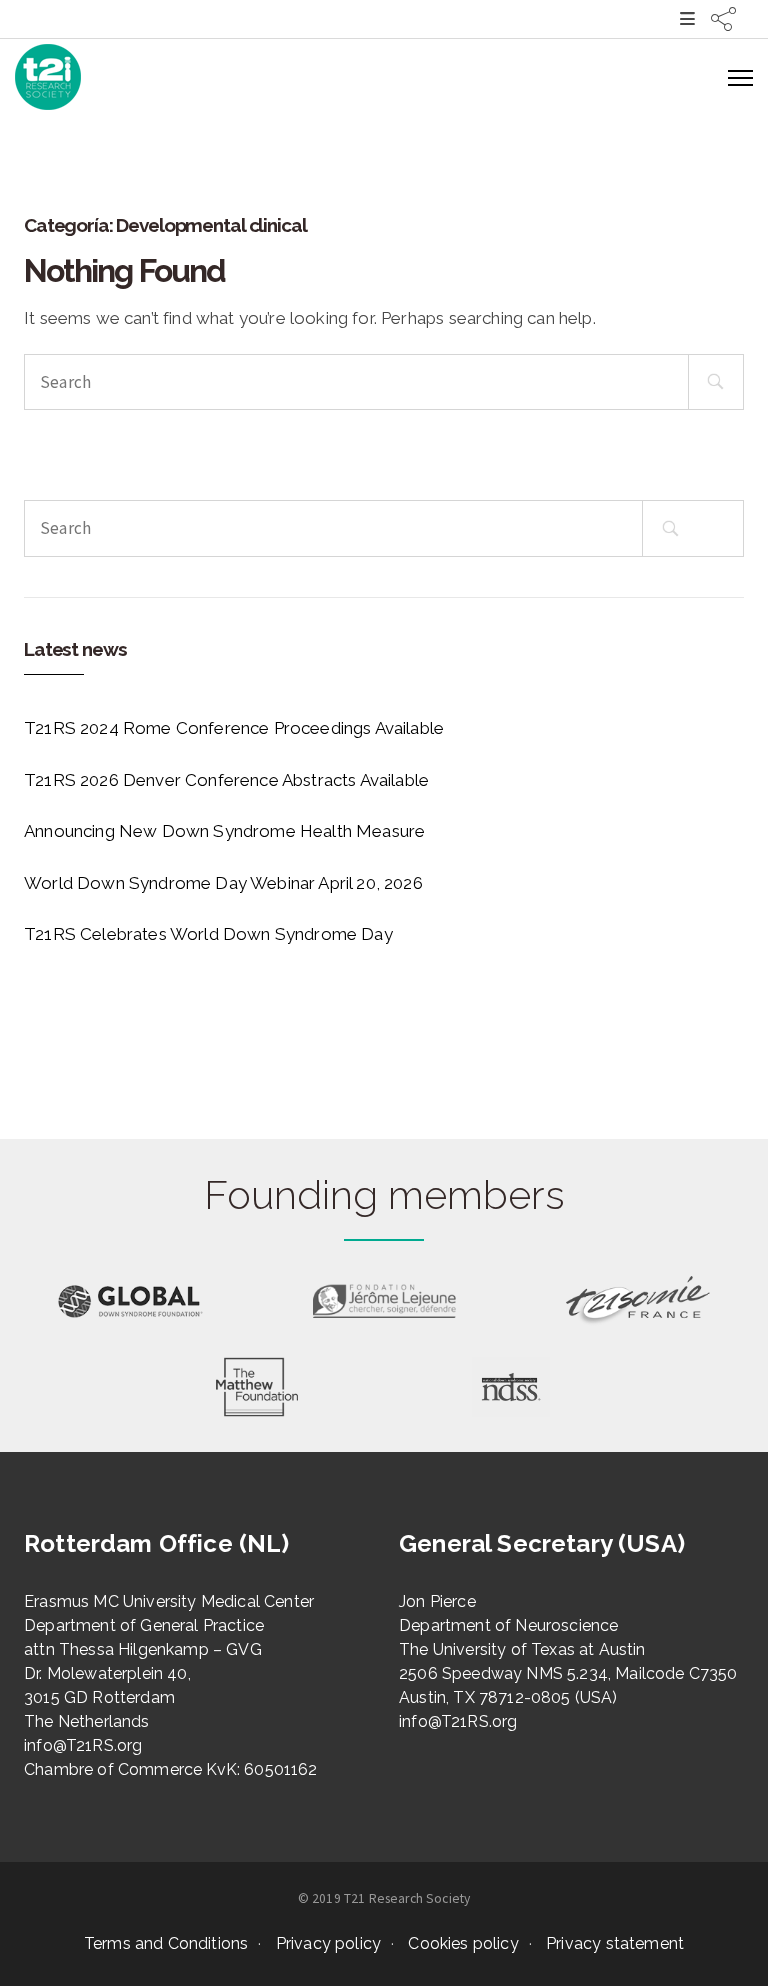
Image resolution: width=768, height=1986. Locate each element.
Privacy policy (328, 1943)
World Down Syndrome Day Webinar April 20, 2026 (223, 883)
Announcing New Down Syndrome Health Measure (224, 831)
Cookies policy (463, 1943)
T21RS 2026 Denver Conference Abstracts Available (226, 780)
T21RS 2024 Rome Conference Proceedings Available (234, 728)
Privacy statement (615, 1943)
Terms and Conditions (166, 1943)
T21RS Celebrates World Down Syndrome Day (208, 934)
